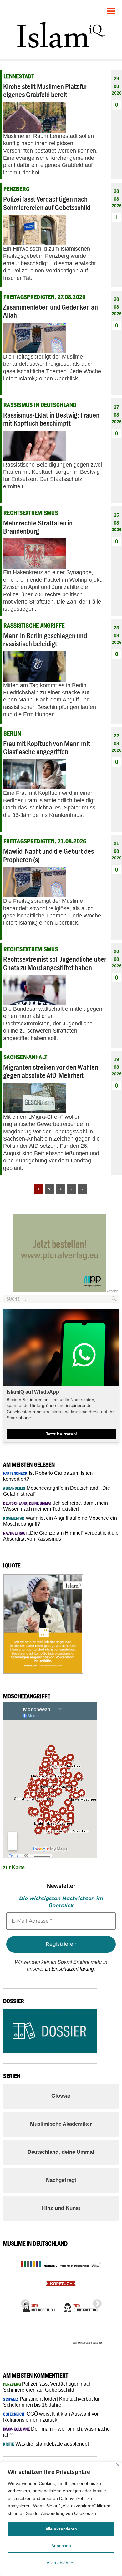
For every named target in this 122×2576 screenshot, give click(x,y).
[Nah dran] (118, 2465)
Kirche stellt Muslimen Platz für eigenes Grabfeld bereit (45, 90)
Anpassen (61, 2546)
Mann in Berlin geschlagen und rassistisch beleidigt (45, 640)
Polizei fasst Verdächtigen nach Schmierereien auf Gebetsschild (47, 203)
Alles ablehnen (61, 2563)
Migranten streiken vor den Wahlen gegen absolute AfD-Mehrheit (51, 1071)
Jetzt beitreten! (61, 1434)
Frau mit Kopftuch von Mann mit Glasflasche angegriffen (47, 748)
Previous (23, 2302)
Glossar (61, 2096)
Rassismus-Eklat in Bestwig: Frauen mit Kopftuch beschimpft (51, 419)
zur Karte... (16, 1867)
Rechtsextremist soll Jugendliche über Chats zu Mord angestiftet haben (55, 963)
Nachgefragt (61, 2180)
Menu (111, 9)
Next (95, 2302)
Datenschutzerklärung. (70, 1969)
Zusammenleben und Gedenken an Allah (51, 311)
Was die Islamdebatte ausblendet (46, 2444)
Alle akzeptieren (61, 2529)
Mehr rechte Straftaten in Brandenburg (38, 527)
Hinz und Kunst (61, 2208)
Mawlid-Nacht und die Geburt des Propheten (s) (48, 855)
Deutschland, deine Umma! (61, 2152)
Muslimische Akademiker (61, 2124)
